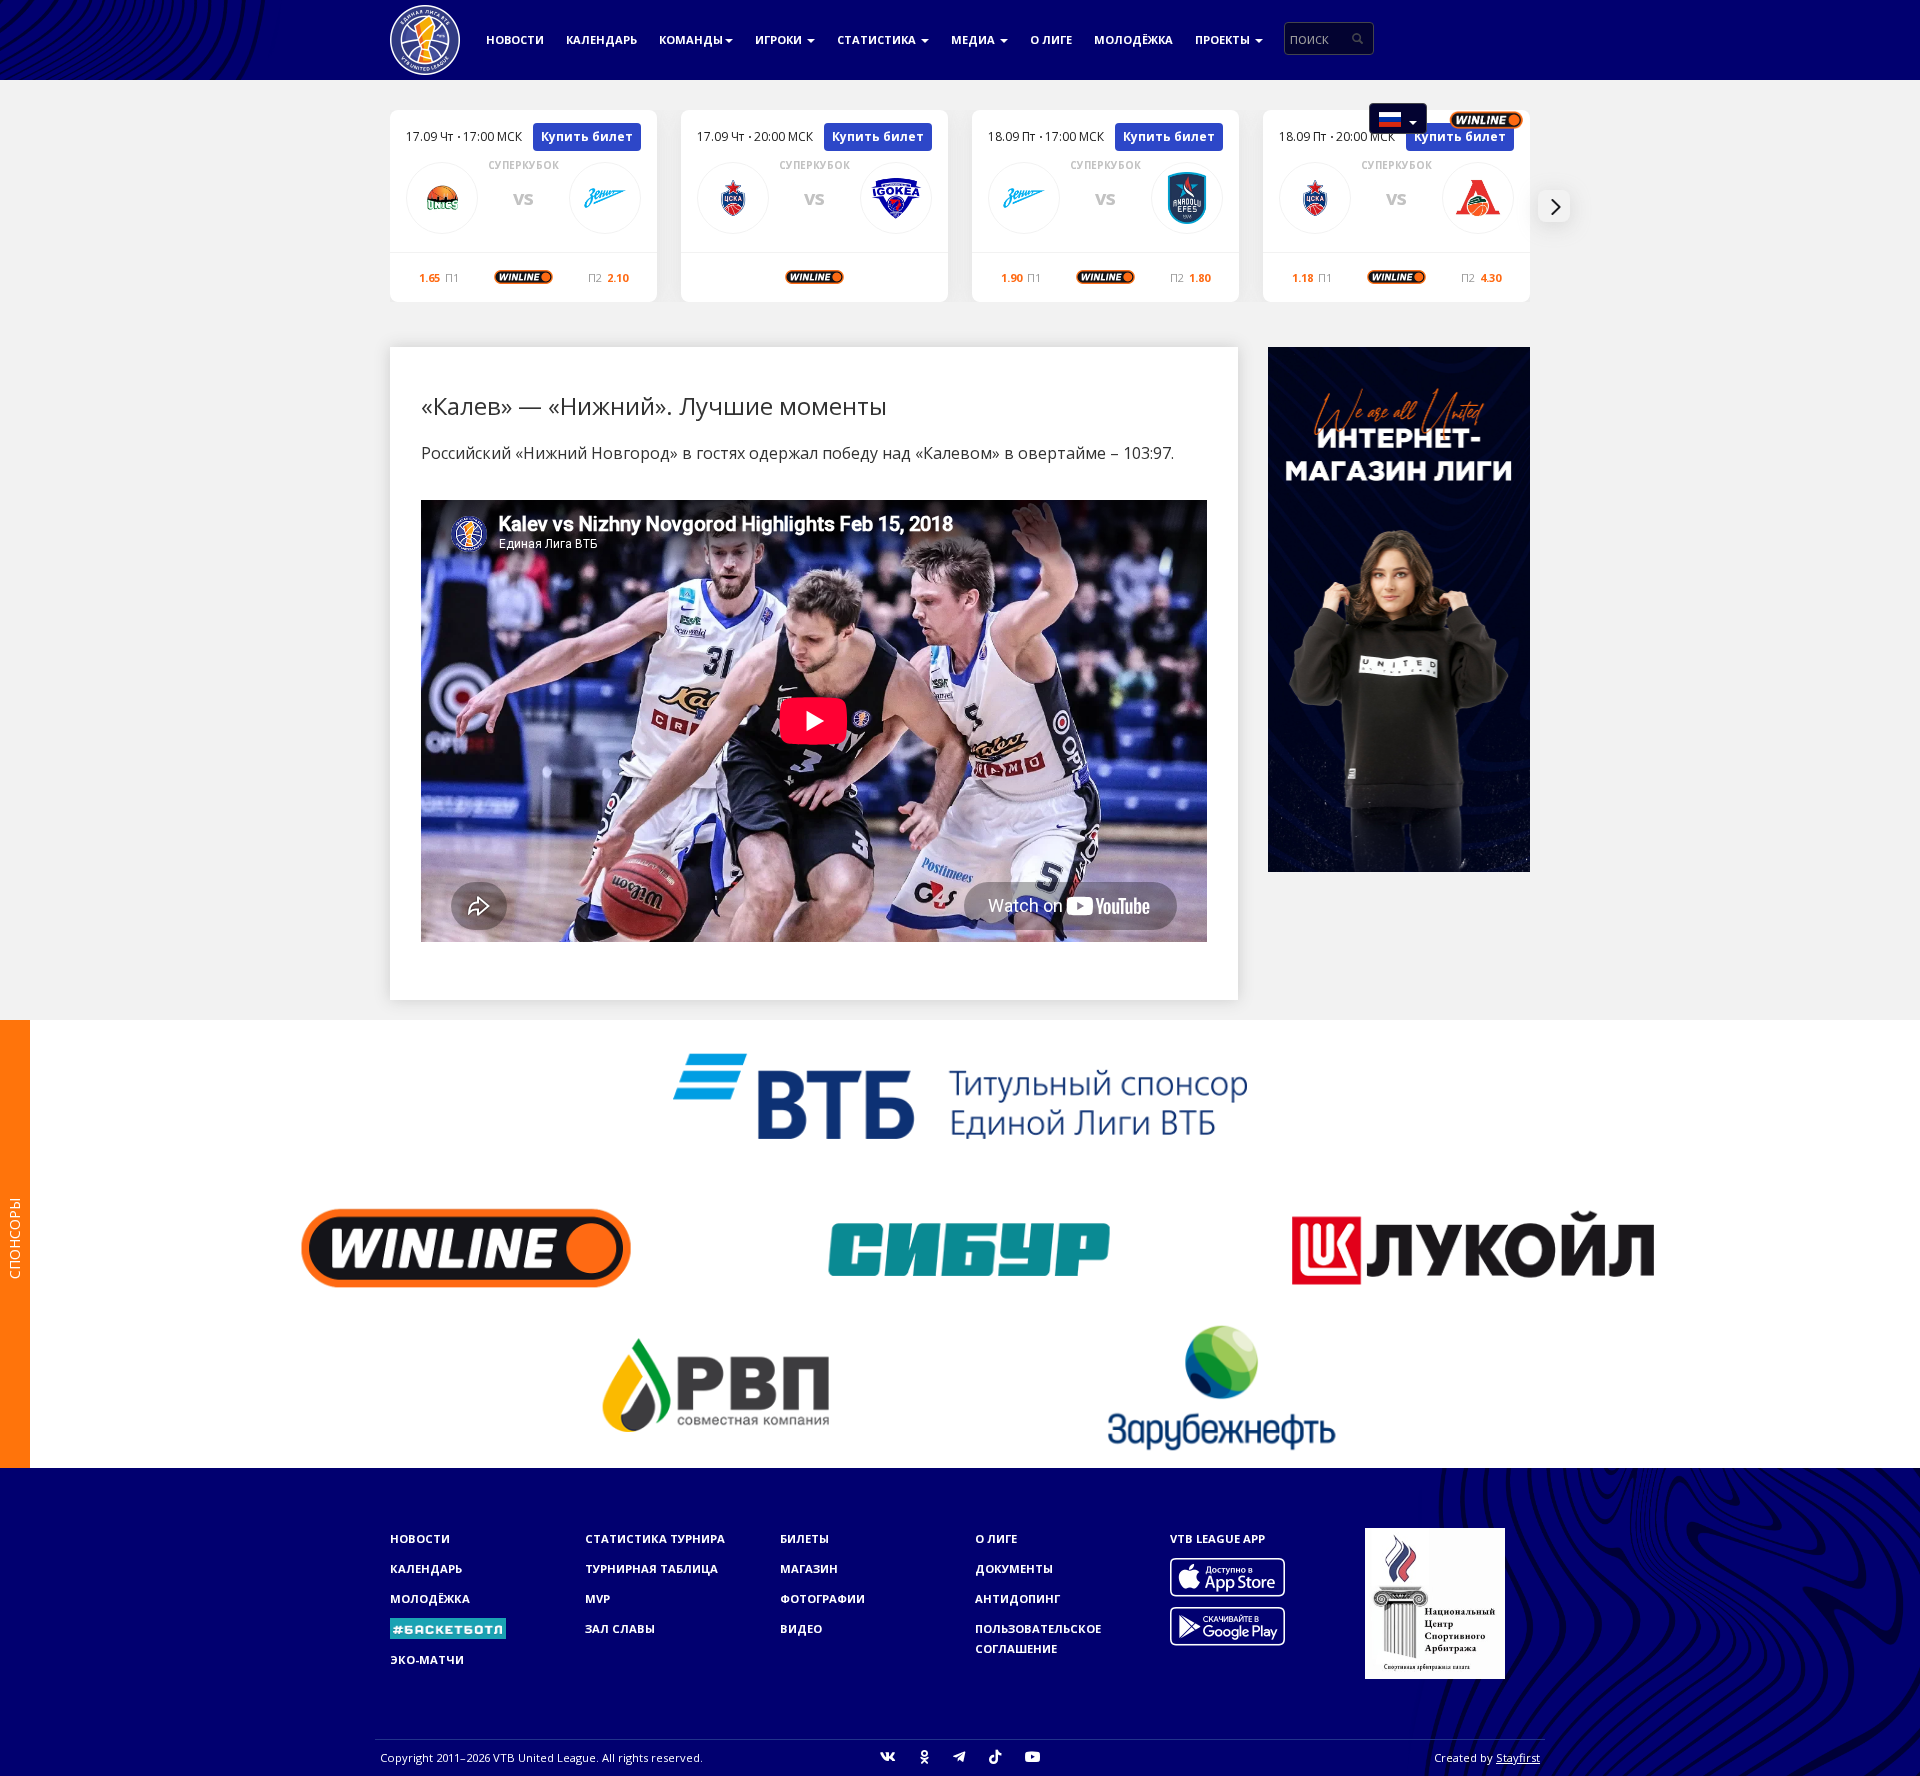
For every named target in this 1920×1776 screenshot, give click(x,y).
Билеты (804, 1538)
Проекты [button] (1224, 39)
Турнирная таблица (651, 1568)
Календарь (601, 39)
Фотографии (822, 1598)
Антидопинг (1017, 1598)
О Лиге (1051, 39)
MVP (597, 1598)
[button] (1398, 118)
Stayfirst (1518, 1757)
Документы (1014, 1568)
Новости (515, 39)
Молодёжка (1133, 39)
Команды (691, 39)
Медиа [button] (974, 39)
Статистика (878, 39)
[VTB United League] (425, 25)
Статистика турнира (655, 1538)
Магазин (809, 1568)
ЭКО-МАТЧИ (427, 1659)
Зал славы (620, 1628)
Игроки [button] (780, 39)
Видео (801, 1628)
